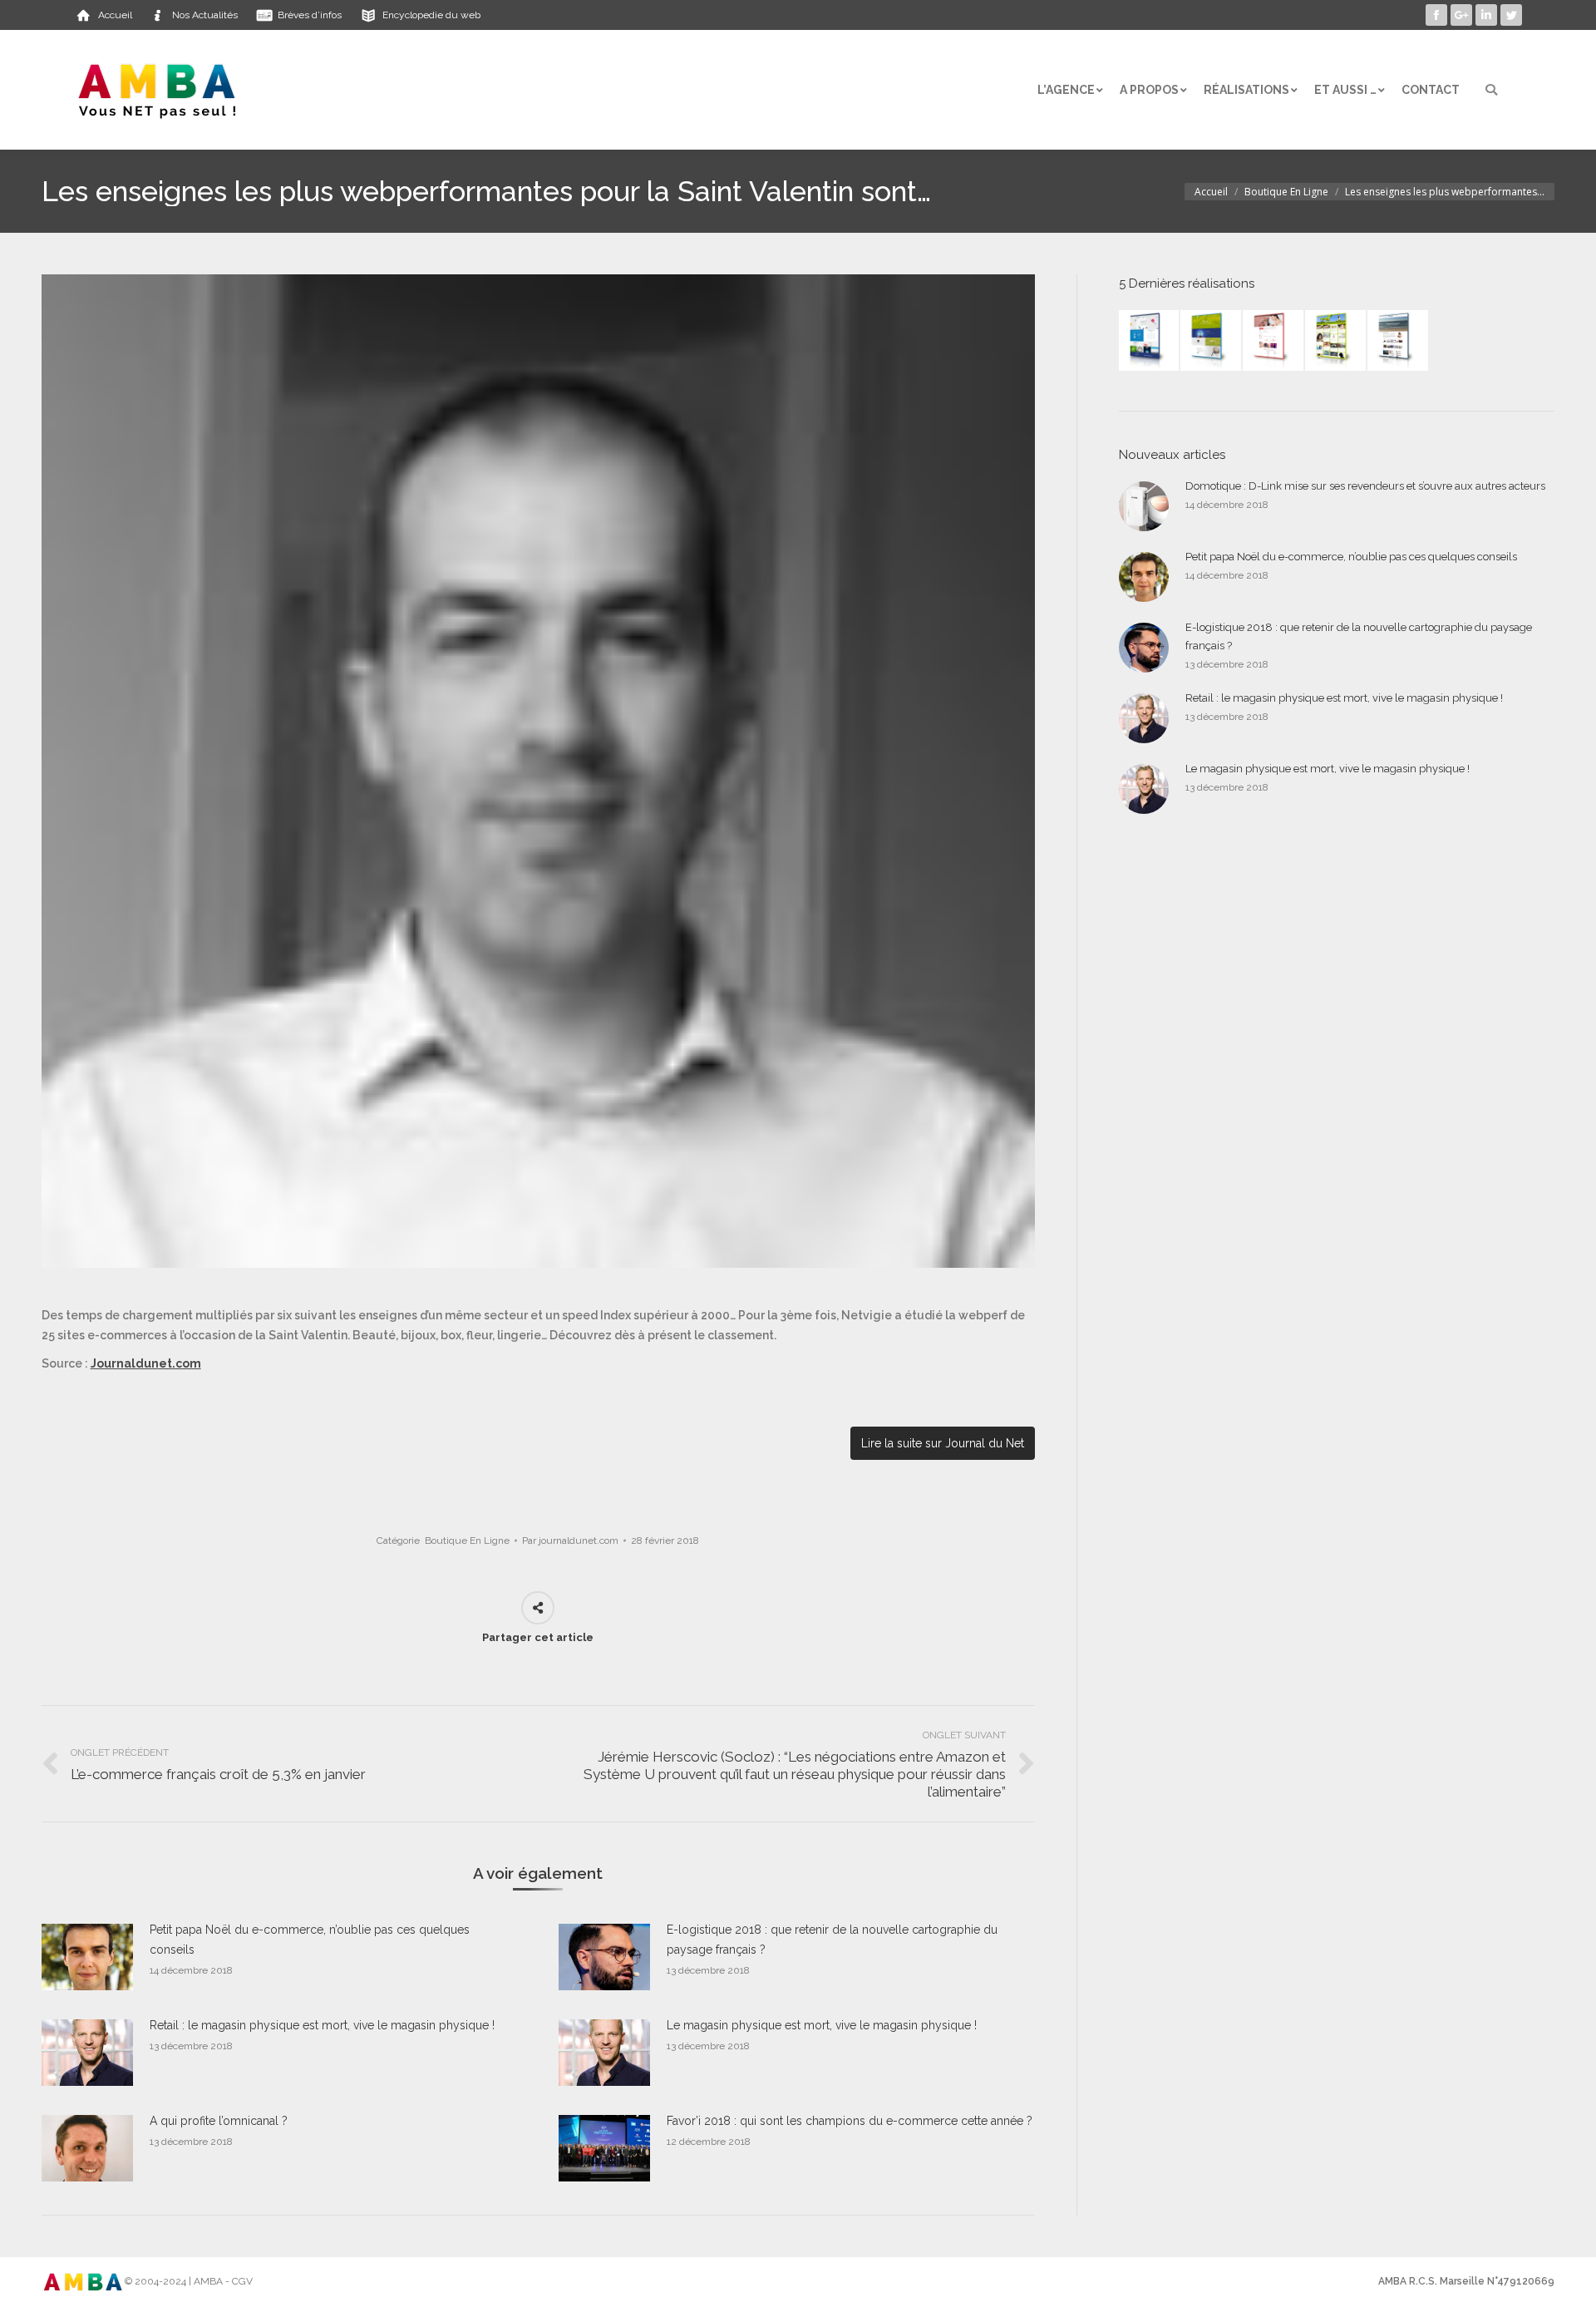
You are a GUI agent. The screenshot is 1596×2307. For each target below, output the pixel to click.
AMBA (208, 2281)
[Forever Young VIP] (1336, 341)
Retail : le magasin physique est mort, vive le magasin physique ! (322, 2025)
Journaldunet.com (146, 1363)
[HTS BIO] (1212, 341)
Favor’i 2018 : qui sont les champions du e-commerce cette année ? (850, 2121)
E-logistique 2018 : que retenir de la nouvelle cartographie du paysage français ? (832, 1940)
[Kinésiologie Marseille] (1399, 341)
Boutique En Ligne (1286, 192)
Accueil (1211, 192)
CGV (242, 2281)
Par (570, 1540)
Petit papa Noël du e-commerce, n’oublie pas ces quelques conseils (310, 1940)
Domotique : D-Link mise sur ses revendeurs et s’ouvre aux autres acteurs (1365, 486)
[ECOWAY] (1150, 341)
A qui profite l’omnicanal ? (219, 2121)
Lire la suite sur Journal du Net (943, 1443)
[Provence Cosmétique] (1274, 341)
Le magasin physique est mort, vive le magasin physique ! (822, 2025)
